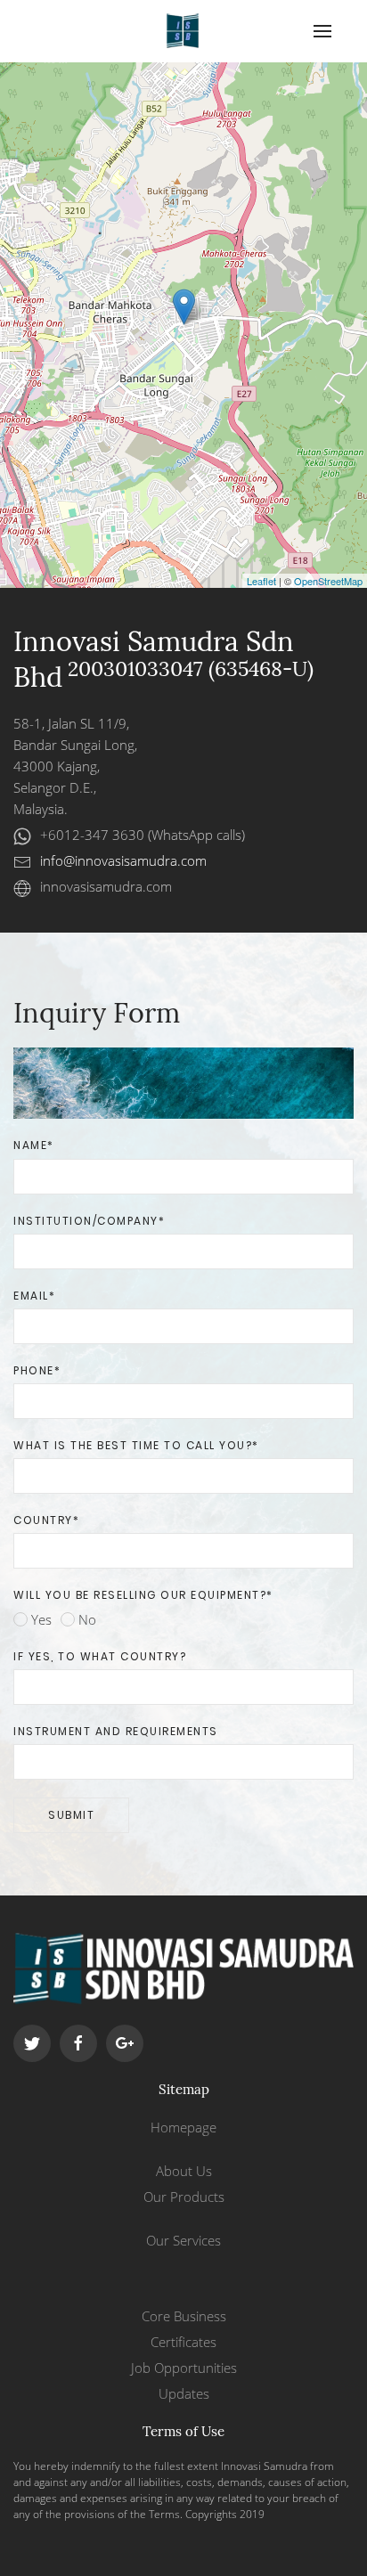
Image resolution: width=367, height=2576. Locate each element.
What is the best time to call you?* (136, 1445)
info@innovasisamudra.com (123, 860)
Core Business (184, 2316)
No (86, 1619)
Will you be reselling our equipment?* (143, 1595)
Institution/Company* (89, 1221)
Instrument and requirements (116, 1731)
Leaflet (261, 581)
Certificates (183, 2342)
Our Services (183, 2240)
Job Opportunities (184, 2368)
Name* (34, 1145)
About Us (184, 2171)
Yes (40, 1619)
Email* (34, 1296)
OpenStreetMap (328, 581)
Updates (184, 2393)
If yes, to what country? (100, 1656)
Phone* (37, 1370)
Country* (46, 1520)
